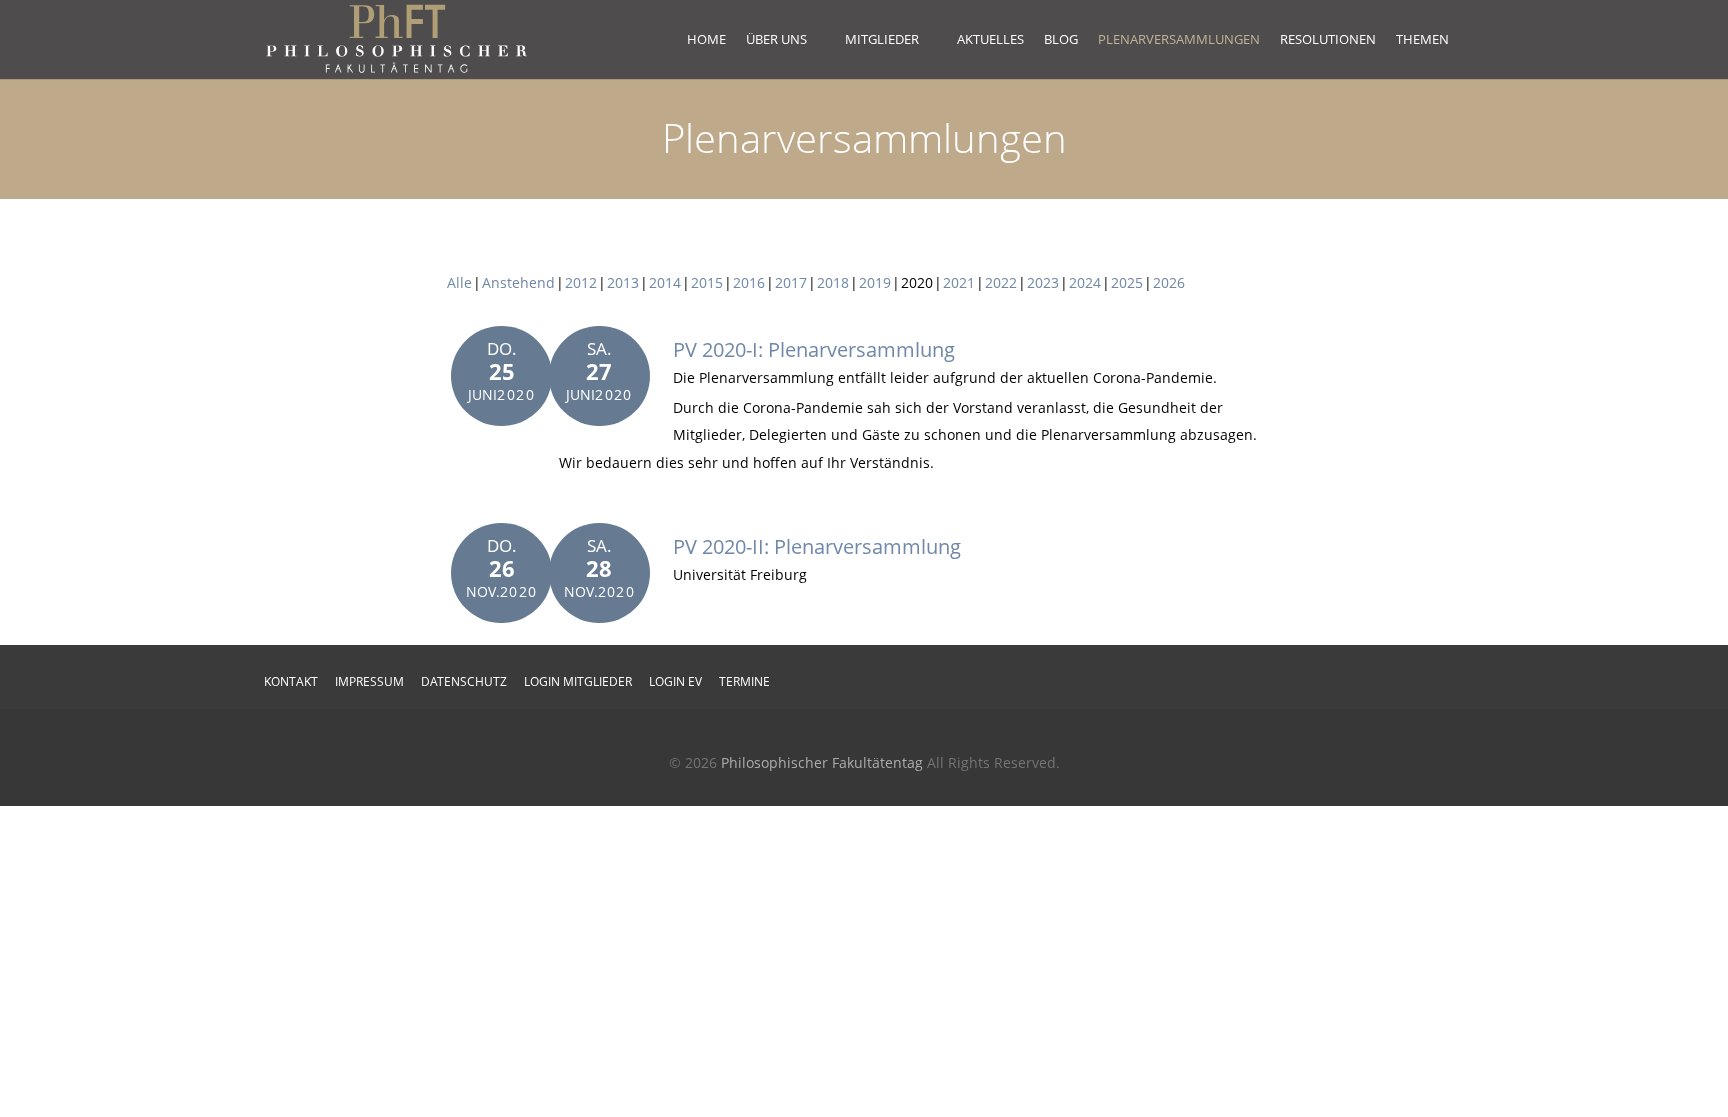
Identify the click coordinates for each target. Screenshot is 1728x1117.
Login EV (675, 681)
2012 (581, 282)
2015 (707, 282)
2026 (1169, 282)
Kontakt (291, 681)
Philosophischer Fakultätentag (822, 762)
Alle (459, 282)
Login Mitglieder (578, 681)
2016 (749, 282)
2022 (1001, 282)
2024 (1085, 282)
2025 (1127, 282)
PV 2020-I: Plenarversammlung (814, 349)
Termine (744, 681)
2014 (665, 282)
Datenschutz (464, 681)
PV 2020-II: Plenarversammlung (817, 546)
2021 (959, 282)
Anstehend (518, 282)
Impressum (369, 681)
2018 (833, 282)
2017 (791, 282)
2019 (875, 282)
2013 (623, 282)
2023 (1043, 282)
